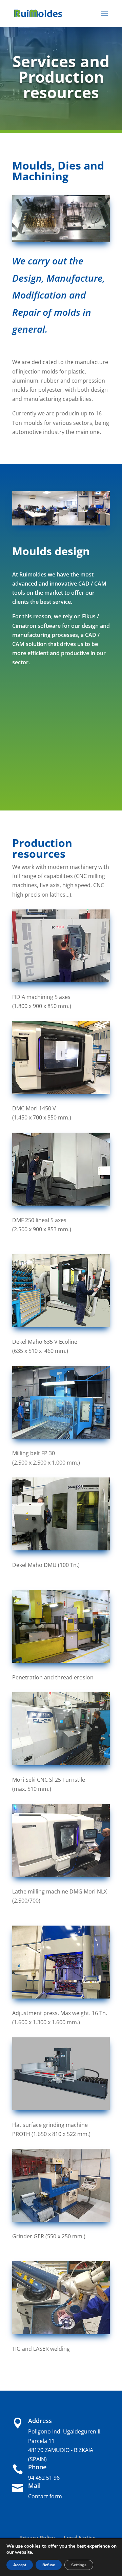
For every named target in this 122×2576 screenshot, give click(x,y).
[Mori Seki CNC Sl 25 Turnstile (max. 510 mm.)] (61, 1763)
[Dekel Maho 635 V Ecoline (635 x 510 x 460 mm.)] (61, 1325)
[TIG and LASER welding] (61, 2332)
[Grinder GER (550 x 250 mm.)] (61, 2220)
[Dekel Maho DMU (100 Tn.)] (61, 1548)
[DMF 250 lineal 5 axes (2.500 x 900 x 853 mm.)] (61, 1204)
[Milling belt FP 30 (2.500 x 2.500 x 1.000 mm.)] (61, 1437)
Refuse (49, 2565)
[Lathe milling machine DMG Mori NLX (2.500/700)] (61, 1875)
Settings (79, 2565)
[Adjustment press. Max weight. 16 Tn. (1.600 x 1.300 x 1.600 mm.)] (61, 1997)
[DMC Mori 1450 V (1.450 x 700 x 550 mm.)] (61, 1092)
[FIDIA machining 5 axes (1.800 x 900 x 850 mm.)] (61, 980)
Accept (20, 2565)
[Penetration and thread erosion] (61, 1661)
